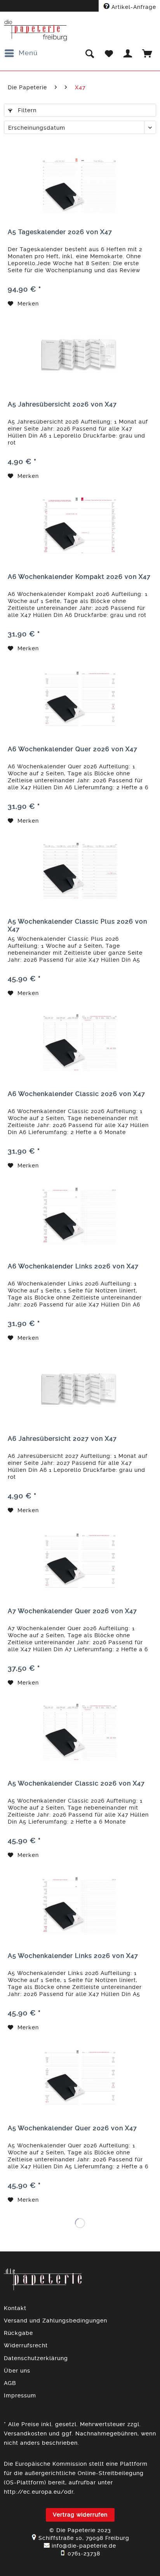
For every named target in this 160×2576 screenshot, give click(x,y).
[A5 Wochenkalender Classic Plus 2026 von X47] (80, 871)
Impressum (20, 2395)
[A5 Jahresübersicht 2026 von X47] (80, 354)
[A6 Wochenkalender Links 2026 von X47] (80, 1216)
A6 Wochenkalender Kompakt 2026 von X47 (79, 577)
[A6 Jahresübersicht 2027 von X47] (80, 1388)
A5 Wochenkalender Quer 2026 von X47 (72, 2128)
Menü (28, 53)
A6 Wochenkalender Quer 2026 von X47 (73, 749)
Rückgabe (18, 2333)
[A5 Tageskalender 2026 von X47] (80, 182)
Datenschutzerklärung (36, 2358)
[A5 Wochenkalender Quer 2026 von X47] (80, 2078)
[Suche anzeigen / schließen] (89, 53)
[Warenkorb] (148, 53)
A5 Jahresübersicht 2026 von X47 (62, 404)
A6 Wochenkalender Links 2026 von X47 (73, 1266)
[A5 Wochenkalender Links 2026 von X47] (80, 1906)
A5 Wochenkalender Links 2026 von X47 (73, 1956)
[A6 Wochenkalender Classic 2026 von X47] (80, 1044)
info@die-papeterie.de (84, 2546)
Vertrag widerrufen (80, 2515)
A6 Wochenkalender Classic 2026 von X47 (77, 1094)
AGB (10, 2383)
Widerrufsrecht (26, 2345)
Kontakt (15, 2308)
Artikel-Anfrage (133, 7)
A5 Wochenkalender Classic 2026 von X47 (76, 1783)
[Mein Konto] (128, 53)
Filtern (26, 110)
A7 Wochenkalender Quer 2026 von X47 (72, 1611)
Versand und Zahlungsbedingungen (56, 2321)
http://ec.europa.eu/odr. (39, 2492)
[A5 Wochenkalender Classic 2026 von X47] (80, 1733)
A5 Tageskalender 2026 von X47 (60, 232)
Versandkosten (25, 2434)
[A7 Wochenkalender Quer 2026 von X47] (80, 1561)
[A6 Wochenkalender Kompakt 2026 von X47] (80, 526)
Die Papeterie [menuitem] (27, 87)
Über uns (17, 2371)
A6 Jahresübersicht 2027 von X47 (62, 1439)
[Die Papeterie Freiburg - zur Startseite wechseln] (36, 30)
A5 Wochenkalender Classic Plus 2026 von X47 (77, 925)
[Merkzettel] (109, 53)
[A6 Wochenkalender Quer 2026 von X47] (80, 699)
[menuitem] (21, 53)
